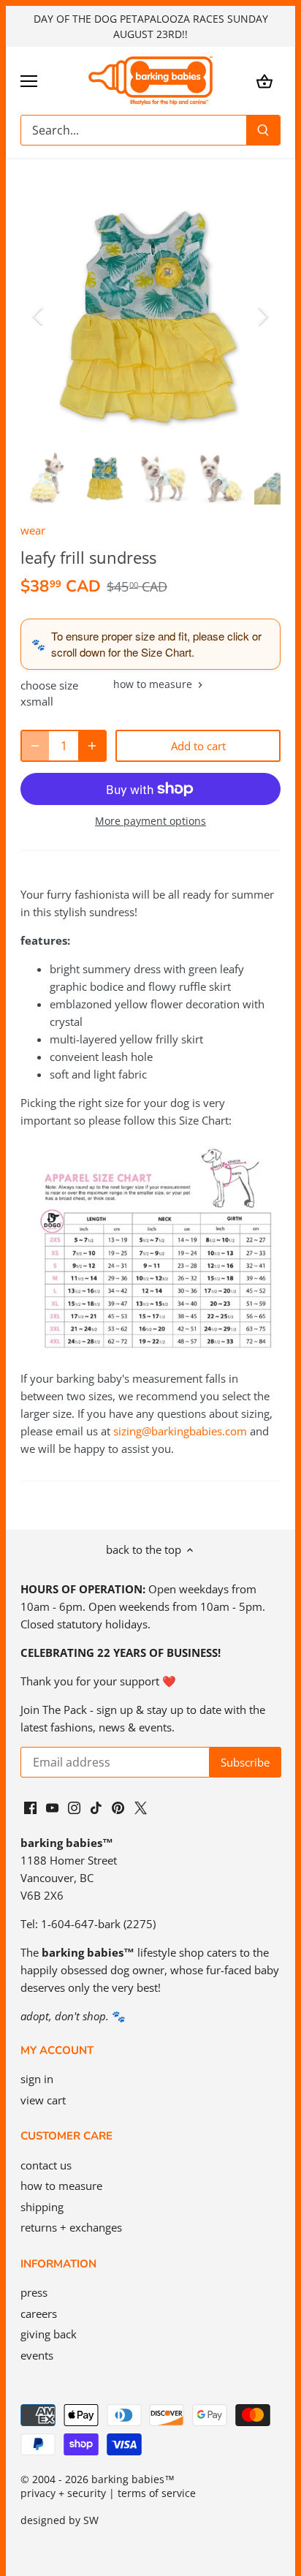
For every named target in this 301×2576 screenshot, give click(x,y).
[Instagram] (74, 1806)
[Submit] (263, 130)
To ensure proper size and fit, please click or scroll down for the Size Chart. (156, 644)
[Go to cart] (264, 81)
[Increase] (92, 746)
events (37, 2355)
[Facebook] (30, 1806)
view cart (43, 2100)
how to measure (154, 685)
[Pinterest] (118, 1806)
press (34, 2292)
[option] (150, 316)
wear (33, 530)
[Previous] (39, 316)
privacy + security (63, 2493)
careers (39, 2314)
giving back (49, 2334)
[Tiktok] (96, 1806)
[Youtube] (52, 1806)
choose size (49, 685)
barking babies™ (133, 2479)
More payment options (150, 821)
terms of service (157, 2493)
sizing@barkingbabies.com (180, 1431)
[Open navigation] (29, 81)
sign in (37, 2079)
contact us (46, 2165)
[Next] (262, 316)
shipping (42, 2207)
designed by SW (60, 2520)
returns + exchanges (71, 2227)
